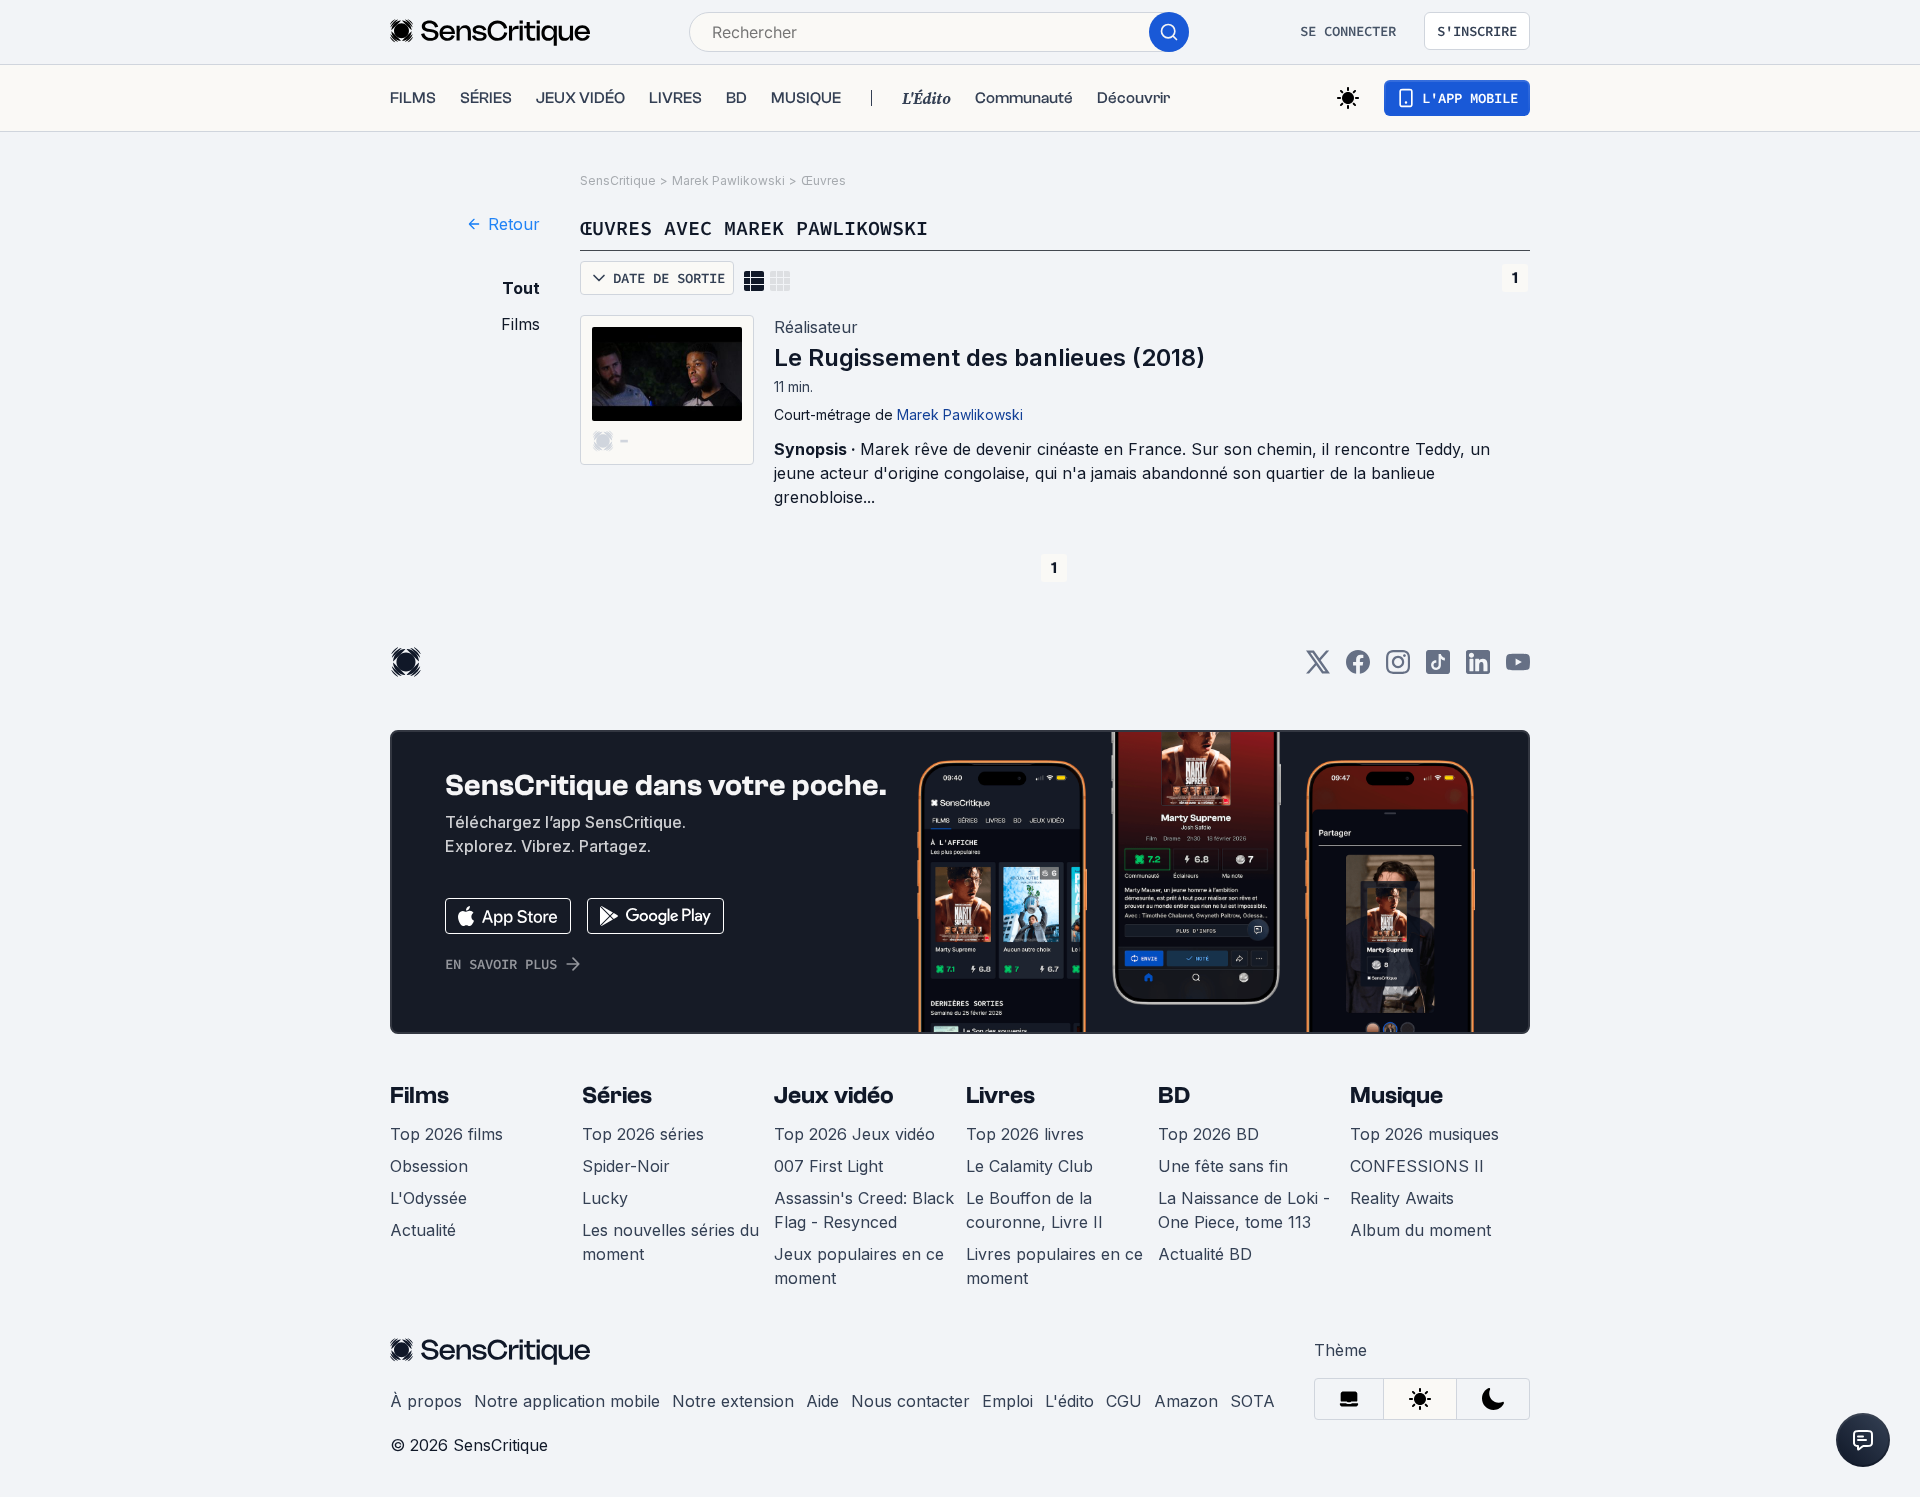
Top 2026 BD (1208, 1134)
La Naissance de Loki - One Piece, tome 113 (1244, 1210)
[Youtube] (1518, 668)
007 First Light (828, 1166)
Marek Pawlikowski (728, 180)
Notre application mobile (567, 1401)
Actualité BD (1205, 1254)
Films (419, 1095)
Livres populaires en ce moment (1054, 1266)
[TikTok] (1438, 668)
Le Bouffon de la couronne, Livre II (1034, 1210)
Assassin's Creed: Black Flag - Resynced (864, 1210)
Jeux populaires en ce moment (859, 1266)
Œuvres (823, 180)
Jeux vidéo (834, 1095)
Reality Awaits (1402, 1198)
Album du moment (1420, 1230)
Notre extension (733, 1401)
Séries (617, 1095)
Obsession (429, 1166)
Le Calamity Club (1029, 1166)
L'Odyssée (428, 1198)
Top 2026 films (446, 1134)
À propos (426, 1401)
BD (1174, 1095)
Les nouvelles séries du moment (670, 1242)
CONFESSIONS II (1417, 1166)
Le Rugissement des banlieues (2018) (989, 357)
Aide (822, 1401)
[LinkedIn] (1478, 668)
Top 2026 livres (1025, 1134)
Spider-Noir (626, 1166)
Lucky (605, 1198)
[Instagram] (1398, 668)
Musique (1396, 1095)
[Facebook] (1358, 668)
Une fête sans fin (1223, 1166)
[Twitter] (1318, 668)
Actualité (423, 1230)
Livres (1000, 1095)
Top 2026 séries (643, 1134)
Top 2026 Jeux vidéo (854, 1134)
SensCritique (618, 180)
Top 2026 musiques (1424, 1134)
